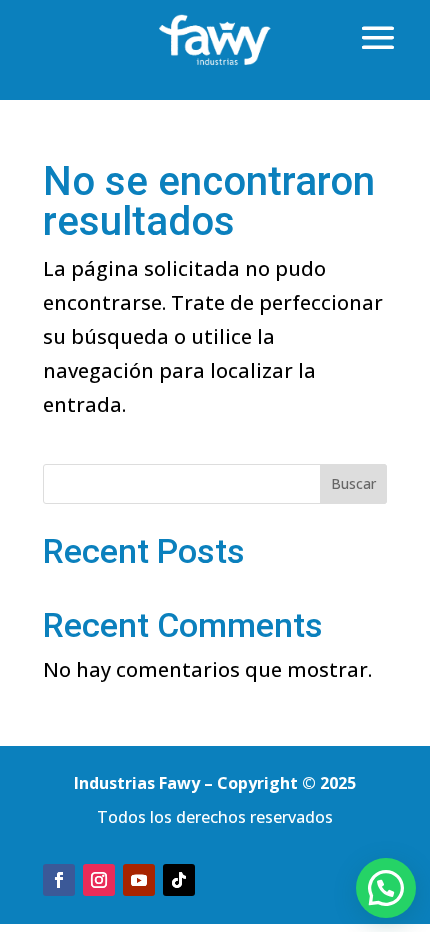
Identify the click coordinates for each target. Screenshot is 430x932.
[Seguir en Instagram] (99, 880)
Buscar (353, 483)
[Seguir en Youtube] (139, 880)
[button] (386, 888)
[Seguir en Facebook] (59, 880)
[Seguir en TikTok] (179, 880)
